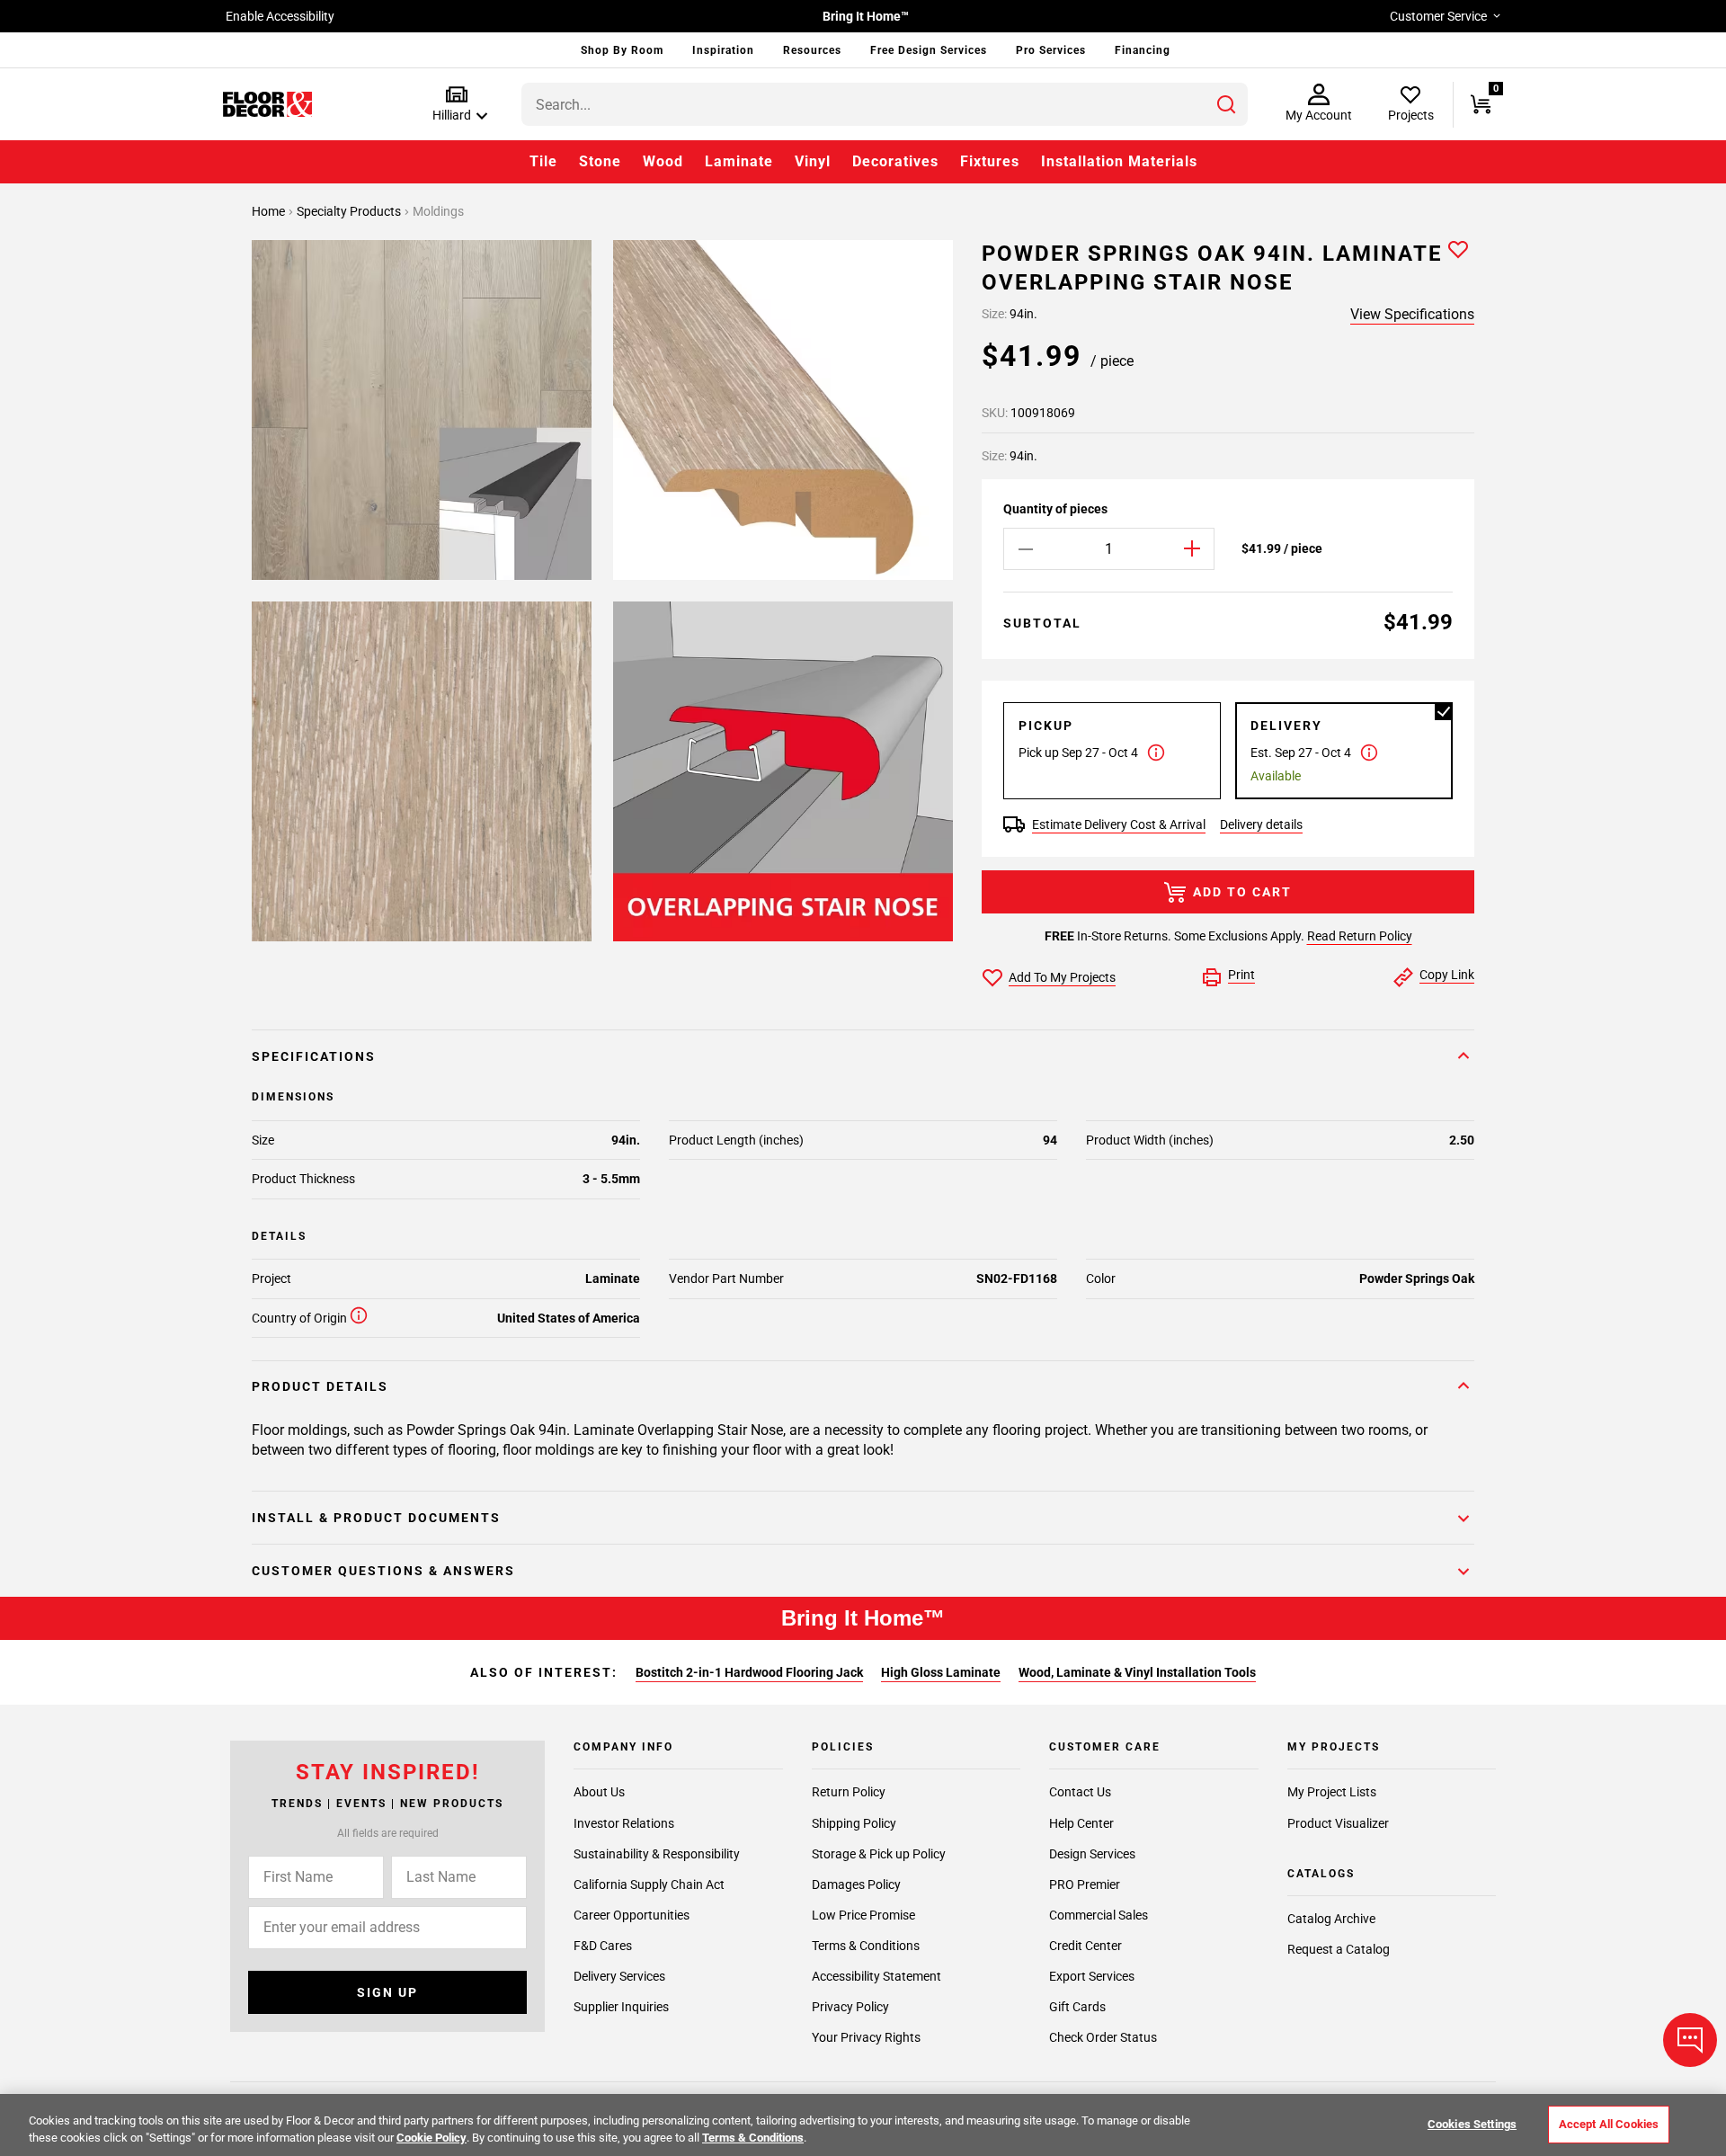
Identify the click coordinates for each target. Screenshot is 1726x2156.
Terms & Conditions (866, 1946)
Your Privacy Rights (866, 2037)
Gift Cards (1077, 2007)
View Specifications (1412, 314)
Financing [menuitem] (1143, 50)
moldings (438, 211)
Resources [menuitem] (812, 50)
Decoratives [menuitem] (895, 161)
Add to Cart (1242, 892)
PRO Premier (1085, 1884)
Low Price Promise (863, 1915)
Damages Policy (856, 1884)
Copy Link (1447, 975)
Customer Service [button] (1438, 16)
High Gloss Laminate (941, 1672)
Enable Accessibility (280, 16)
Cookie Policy (431, 2138)
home (270, 211)
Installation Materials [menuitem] (1119, 161)
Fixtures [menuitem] (990, 161)
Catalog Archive (1331, 1919)
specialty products (350, 211)
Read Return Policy (1360, 936)
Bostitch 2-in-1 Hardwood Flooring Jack (749, 1672)
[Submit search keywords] (1226, 104)
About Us (599, 1793)
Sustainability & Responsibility (657, 1854)
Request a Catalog (1339, 1949)
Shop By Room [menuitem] (622, 50)
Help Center (1081, 1823)
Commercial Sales (1099, 1915)
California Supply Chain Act (649, 1884)
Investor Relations (624, 1823)
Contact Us (1080, 1793)
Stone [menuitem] (600, 161)
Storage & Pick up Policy (879, 1854)
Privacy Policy (850, 2007)
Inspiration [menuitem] (723, 50)
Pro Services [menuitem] (1051, 50)
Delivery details (1261, 824)
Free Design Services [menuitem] (929, 50)
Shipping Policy (854, 1823)
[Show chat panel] (1690, 2040)
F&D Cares (603, 1946)
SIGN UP (387, 1992)
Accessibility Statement (876, 1976)
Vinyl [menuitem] (813, 161)
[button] (456, 105)
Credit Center (1085, 1946)
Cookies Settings (1472, 2124)
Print (1241, 975)
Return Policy (849, 1793)
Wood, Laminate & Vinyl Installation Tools (1137, 1672)
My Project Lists (1332, 1793)
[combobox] (885, 104)
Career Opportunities (632, 1915)
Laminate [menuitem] (739, 161)
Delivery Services (619, 1976)
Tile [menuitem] (543, 161)
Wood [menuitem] (663, 161)
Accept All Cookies (1609, 2124)
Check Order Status (1103, 2037)
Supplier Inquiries (621, 2007)
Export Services (1092, 1976)
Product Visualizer (1338, 1823)
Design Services (1092, 1854)
